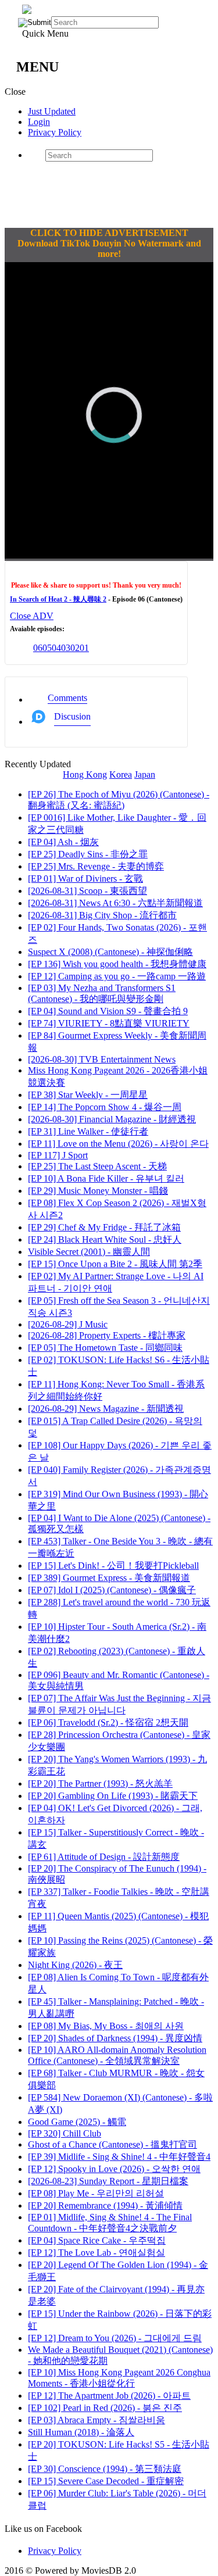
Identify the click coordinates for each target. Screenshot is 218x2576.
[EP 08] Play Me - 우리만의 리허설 (96, 2193)
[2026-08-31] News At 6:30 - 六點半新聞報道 (115, 903)
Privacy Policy (55, 132)
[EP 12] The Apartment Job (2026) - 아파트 (109, 2396)
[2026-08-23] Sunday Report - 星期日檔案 (108, 2181)
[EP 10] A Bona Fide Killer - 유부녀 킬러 (106, 1178)
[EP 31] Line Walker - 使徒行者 (88, 1131)
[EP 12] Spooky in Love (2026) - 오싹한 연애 (114, 2169)
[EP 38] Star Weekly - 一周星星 (88, 1095)
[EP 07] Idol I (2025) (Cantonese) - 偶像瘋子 (112, 1590)
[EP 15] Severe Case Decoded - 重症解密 (106, 2481)
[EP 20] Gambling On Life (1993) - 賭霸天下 (113, 1796)
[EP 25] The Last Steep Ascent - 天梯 (97, 1166)
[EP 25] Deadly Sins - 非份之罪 (88, 854)
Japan (145, 774)
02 (75, 648)
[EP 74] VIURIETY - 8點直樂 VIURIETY (109, 1023)
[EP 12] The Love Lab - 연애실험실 (97, 2253)
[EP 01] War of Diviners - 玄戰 (85, 879)
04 (56, 648)
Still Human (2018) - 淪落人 (81, 2432)
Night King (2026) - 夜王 (75, 1965)
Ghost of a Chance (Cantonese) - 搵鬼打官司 (112, 2144)
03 (66, 648)
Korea (121, 774)
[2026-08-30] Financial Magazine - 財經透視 (112, 1119)
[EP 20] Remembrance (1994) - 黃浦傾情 (105, 2205)
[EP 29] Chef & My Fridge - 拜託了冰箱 (104, 1227)
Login (39, 122)
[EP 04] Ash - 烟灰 (63, 842)
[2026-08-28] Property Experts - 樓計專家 (107, 1335)
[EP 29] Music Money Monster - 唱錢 (98, 1191)
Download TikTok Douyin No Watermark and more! (109, 248)
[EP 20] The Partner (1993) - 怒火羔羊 (100, 1783)
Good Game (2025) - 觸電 (77, 2122)
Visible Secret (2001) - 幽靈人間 (89, 1252)
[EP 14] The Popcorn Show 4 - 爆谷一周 (105, 1107)
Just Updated (52, 111)
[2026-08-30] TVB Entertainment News (102, 1059)
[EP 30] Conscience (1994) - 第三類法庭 (105, 2469)
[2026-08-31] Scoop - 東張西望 (87, 891)
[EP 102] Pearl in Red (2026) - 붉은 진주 (105, 2408)
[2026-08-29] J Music (68, 1324)
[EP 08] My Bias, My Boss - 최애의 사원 (106, 2026)
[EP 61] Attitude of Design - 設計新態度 (104, 1857)
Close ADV (32, 616)
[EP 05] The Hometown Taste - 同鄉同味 (105, 1348)
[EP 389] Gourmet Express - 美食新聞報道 (109, 1578)
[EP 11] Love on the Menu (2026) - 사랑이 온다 (118, 1144)
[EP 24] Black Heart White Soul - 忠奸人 (105, 1239)
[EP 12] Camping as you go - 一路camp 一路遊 (117, 976)
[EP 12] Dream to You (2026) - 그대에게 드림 (115, 2338)
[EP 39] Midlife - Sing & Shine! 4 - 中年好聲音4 (119, 2157)
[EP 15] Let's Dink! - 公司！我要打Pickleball (113, 1566)
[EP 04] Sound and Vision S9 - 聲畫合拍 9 (108, 1011)
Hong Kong (85, 774)
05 (47, 648)
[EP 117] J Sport (58, 1155)
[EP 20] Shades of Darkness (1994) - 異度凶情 (115, 2038)
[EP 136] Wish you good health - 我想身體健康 (117, 964)
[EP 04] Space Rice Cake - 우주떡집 (97, 2240)
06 (38, 648)
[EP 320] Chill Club (65, 2133)
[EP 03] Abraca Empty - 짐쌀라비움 (97, 2420)
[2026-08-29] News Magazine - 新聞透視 (106, 1409)
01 (84, 648)
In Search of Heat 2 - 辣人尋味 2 (58, 599)
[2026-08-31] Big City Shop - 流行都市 (102, 915)
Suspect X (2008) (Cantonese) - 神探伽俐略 (110, 952)
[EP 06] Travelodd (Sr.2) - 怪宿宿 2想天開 (108, 1722)
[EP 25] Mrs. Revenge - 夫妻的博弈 (96, 866)
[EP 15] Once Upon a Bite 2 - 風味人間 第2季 (115, 1264)
